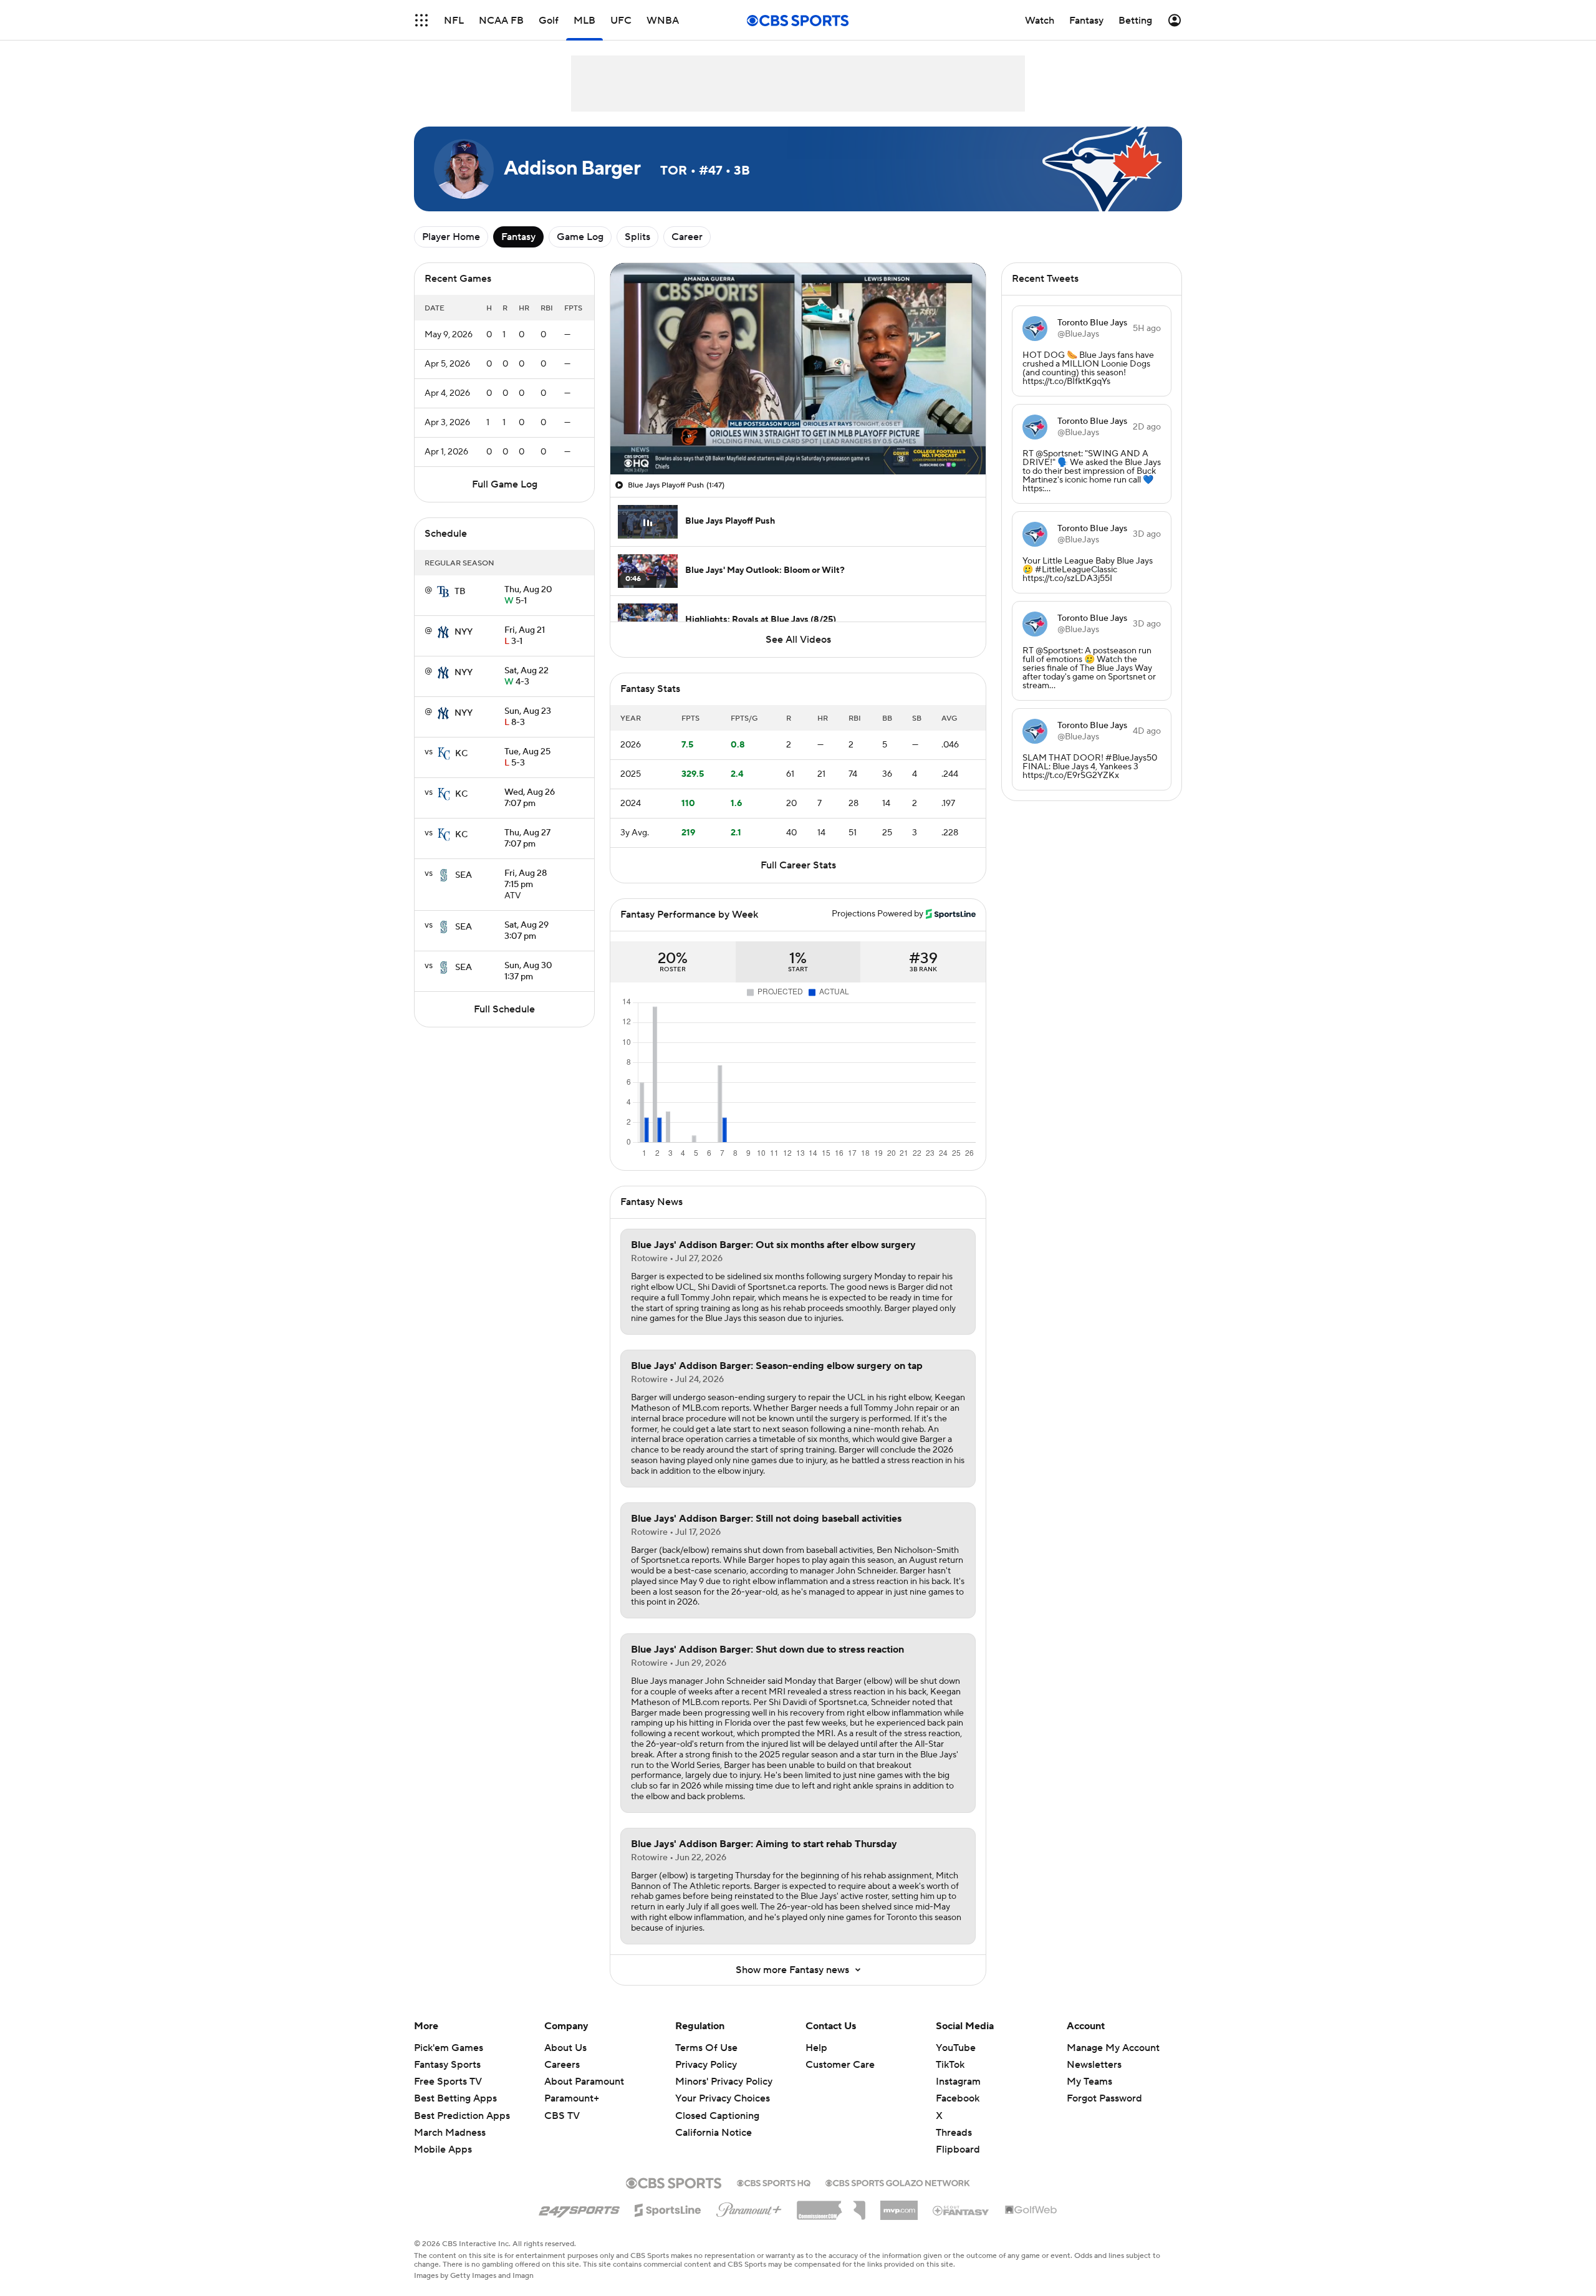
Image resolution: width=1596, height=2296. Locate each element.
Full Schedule (504, 1009)
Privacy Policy (706, 2065)
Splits (637, 237)
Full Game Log (505, 484)
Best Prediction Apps (462, 2116)
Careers (562, 2065)
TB (460, 592)
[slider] (798, 438)
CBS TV (562, 2116)
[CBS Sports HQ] (774, 2182)
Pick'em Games (449, 2048)
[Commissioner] (831, 2206)
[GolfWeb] (1031, 2211)
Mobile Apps (443, 2149)
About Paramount (584, 2082)
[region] (798, 369)
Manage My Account (1113, 2048)
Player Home (451, 237)
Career (687, 237)
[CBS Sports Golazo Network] (898, 2182)
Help (816, 2048)
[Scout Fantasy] (961, 2210)
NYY (464, 632)
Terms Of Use (706, 2048)
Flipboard (958, 2149)
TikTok (950, 2065)
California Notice (714, 2121)
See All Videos (798, 640)
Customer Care (840, 2065)
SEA (464, 875)
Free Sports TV (448, 2082)
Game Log (580, 237)
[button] (421, 20)
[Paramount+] (749, 2207)
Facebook (958, 2098)
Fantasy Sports (447, 2065)
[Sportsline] (668, 2208)
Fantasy (518, 237)
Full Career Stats (798, 865)
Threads (954, 2133)
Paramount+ (572, 2098)
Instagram (958, 2082)
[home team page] (443, 592)
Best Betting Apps (455, 2098)
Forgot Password (1104, 2098)
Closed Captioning (717, 2103)
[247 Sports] (579, 2208)
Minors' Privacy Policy (724, 2082)
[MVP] (899, 2206)
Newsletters (1094, 2065)
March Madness (450, 2133)
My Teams (1089, 2082)
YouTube (956, 2048)
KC (461, 754)
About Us (565, 2048)
